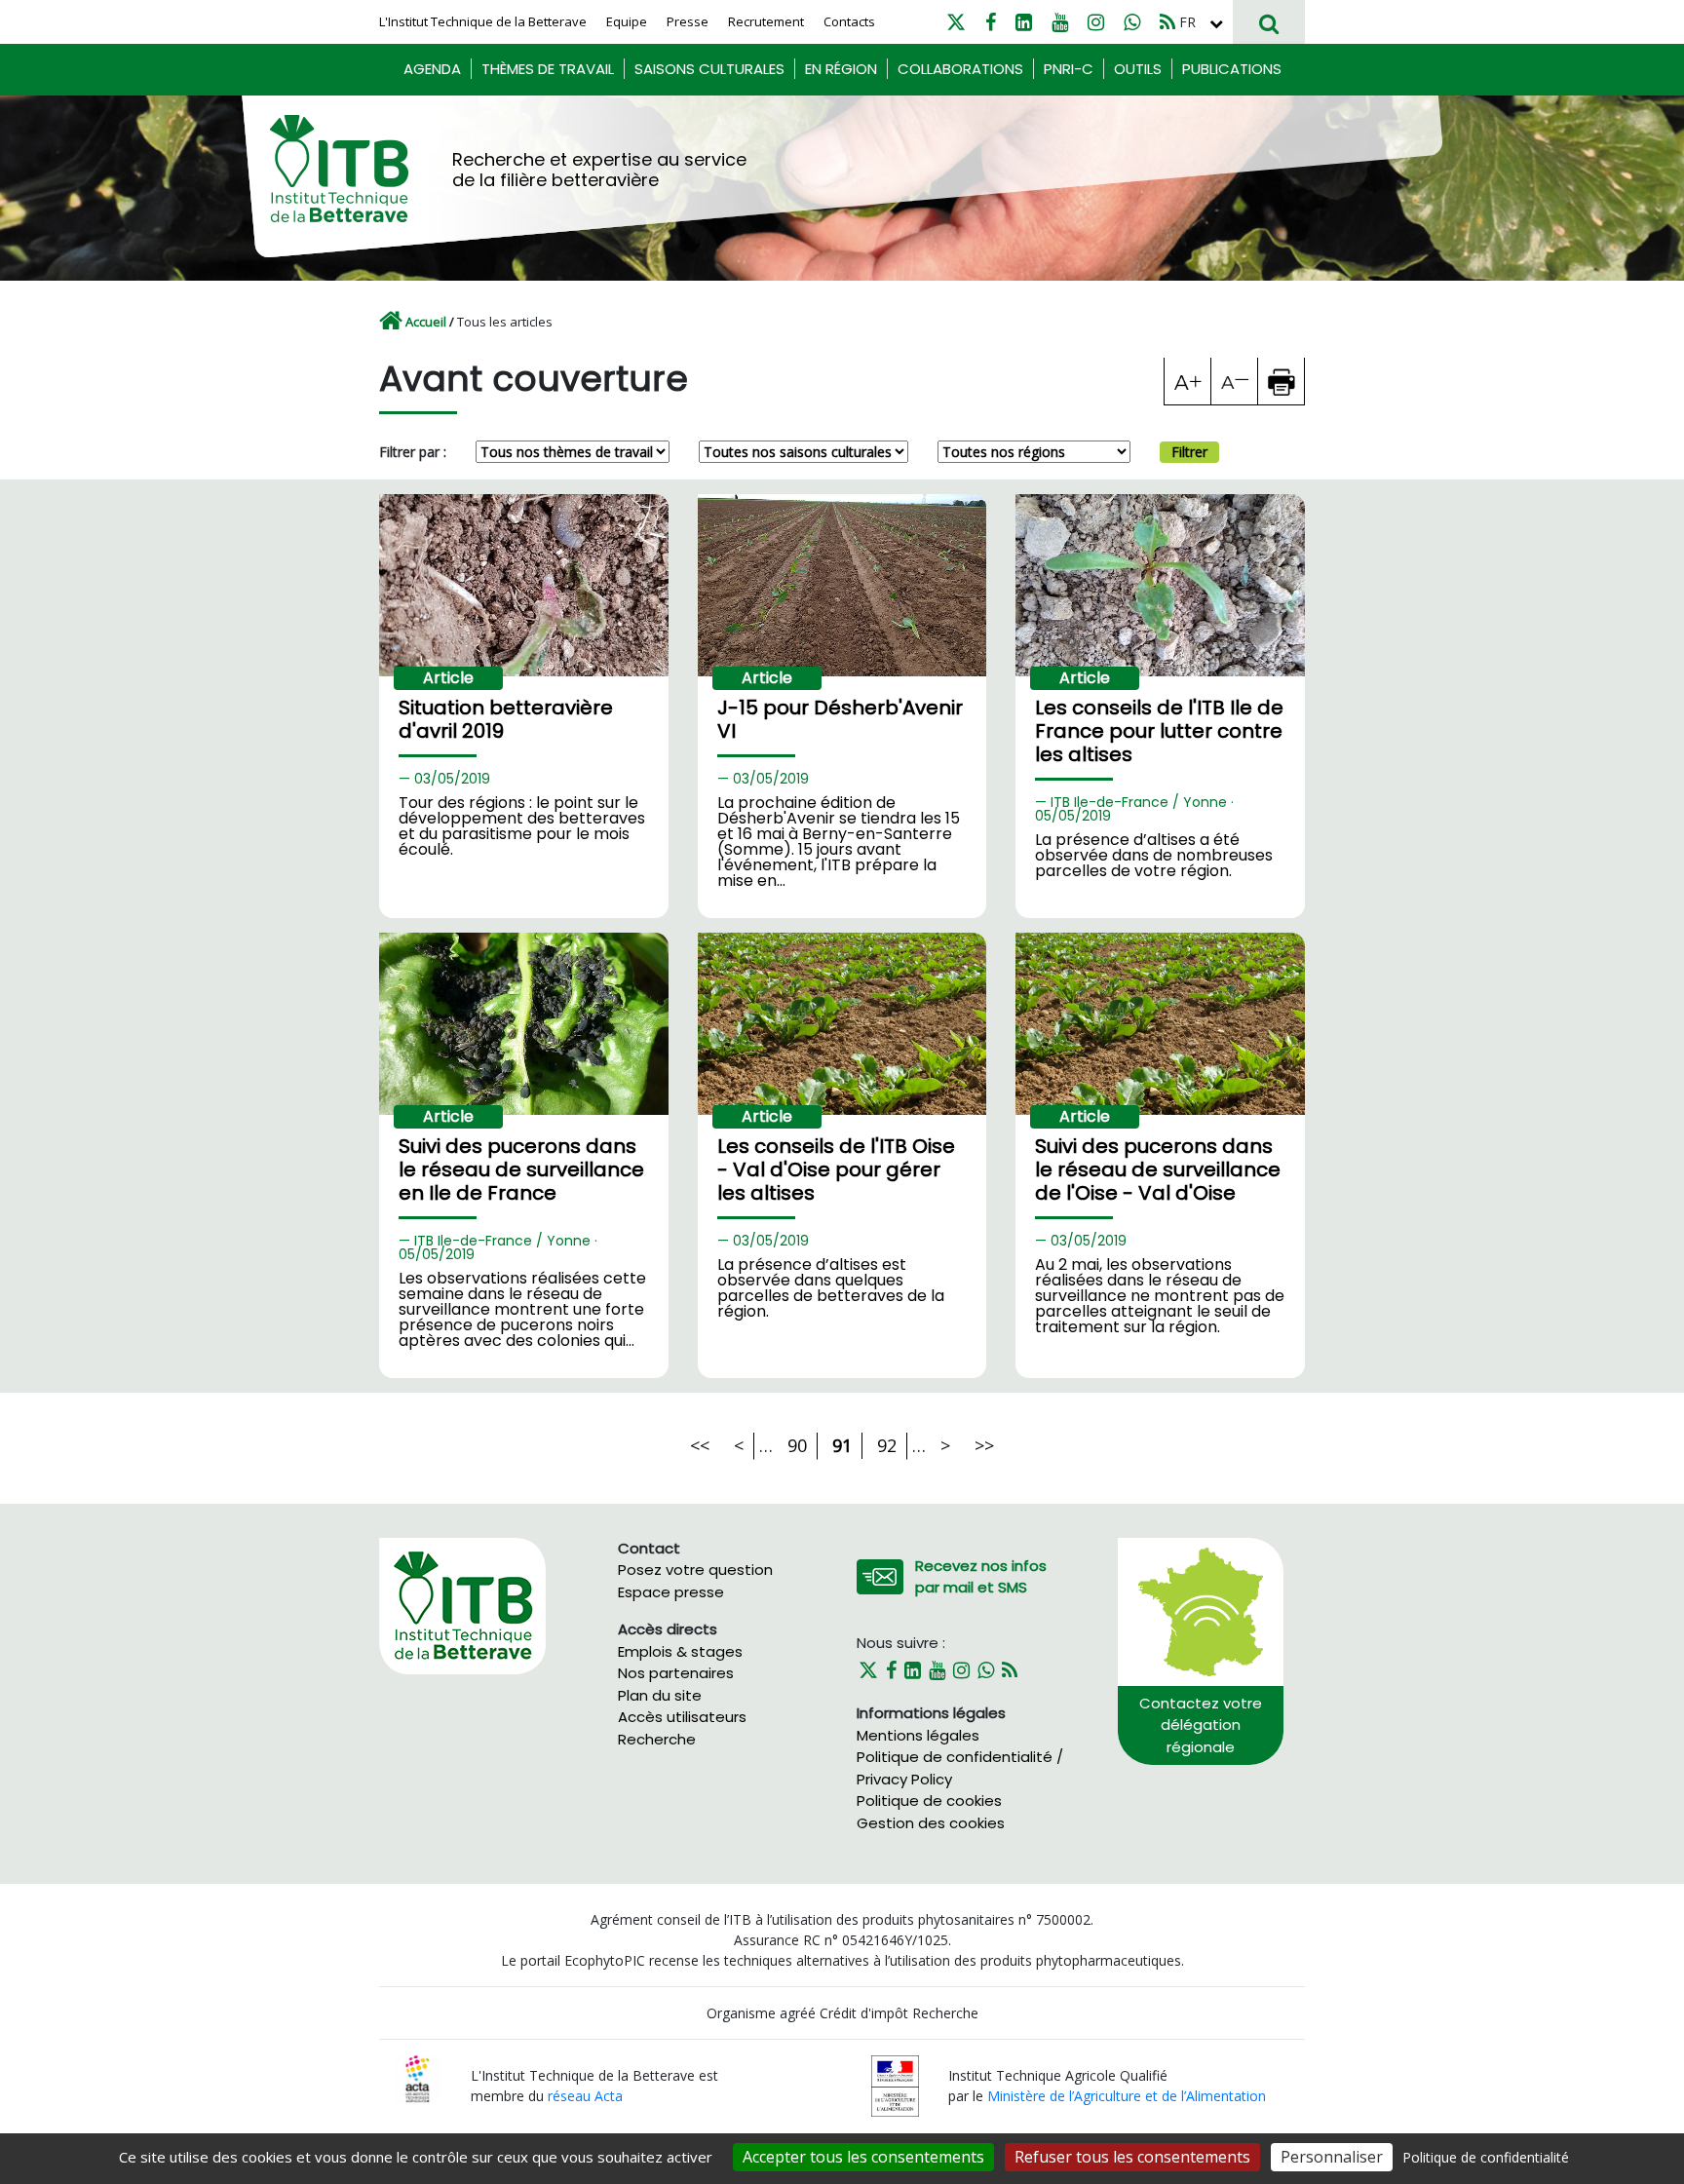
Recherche (657, 1739)
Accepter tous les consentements (863, 2157)
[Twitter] (956, 22)
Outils (1138, 69)
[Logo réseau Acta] (418, 2077)
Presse (688, 21)
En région (841, 69)
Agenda (432, 69)
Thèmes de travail (548, 69)
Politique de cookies (929, 1801)
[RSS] (1167, 22)
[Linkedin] (1024, 22)
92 (887, 1445)
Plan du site (660, 1695)
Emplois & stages (680, 1651)
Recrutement (766, 21)
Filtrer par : (413, 452)
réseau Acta (585, 2096)
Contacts (849, 21)
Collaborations (960, 69)
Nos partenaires (676, 1673)
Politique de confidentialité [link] (1486, 2157)
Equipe (627, 21)
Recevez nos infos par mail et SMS (981, 1577)
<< (700, 1445)
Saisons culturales (709, 69)
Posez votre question (695, 1570)
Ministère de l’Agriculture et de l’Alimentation (1127, 2096)
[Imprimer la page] (1282, 381)
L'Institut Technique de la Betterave (483, 21)
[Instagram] (1096, 22)
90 (797, 1445)
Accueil (426, 322)
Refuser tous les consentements (1132, 2157)
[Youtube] (1060, 22)
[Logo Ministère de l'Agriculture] (895, 2084)
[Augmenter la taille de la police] (1188, 381)
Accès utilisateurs (682, 1717)
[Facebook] (991, 22)
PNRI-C (1069, 69)
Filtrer (1189, 452)
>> (984, 1445)
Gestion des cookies (931, 1823)
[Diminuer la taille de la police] (1235, 381)
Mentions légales (918, 1735)
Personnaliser (1332, 2157)
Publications (1232, 69)
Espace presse (671, 1592)
